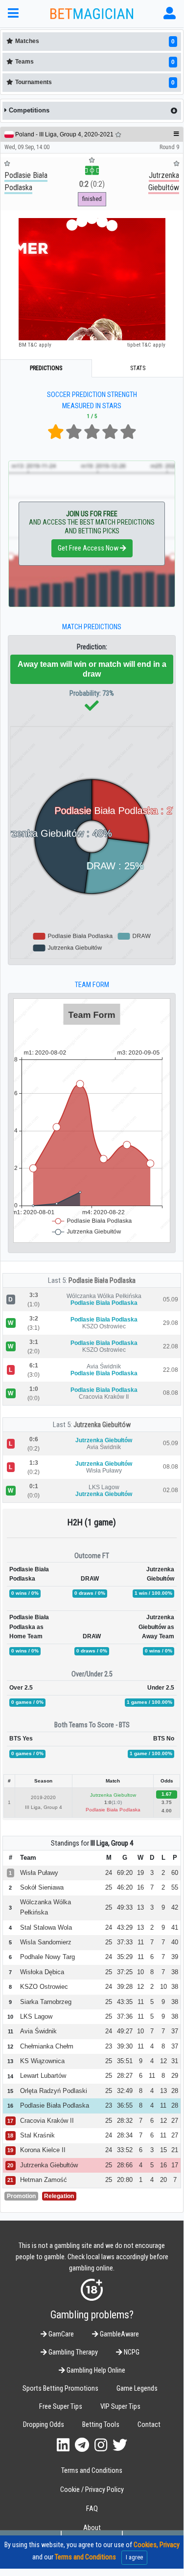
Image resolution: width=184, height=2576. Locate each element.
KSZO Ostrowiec (44, 1987)
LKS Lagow (36, 2016)
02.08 (171, 1490)
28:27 (125, 2076)
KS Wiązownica (42, 2061)
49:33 (125, 1907)
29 (175, 2076)
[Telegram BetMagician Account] (82, 2445)
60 (175, 1873)
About (92, 2528)
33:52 (125, 2150)
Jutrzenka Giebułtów (102, 1425)
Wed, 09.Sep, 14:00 (27, 147)
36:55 (125, 2105)
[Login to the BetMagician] (170, 13)
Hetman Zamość (44, 2180)
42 (175, 1907)
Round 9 (169, 147)
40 (175, 1942)
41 (175, 1927)
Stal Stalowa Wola (46, 1927)
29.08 (171, 1323)
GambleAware (119, 2334)
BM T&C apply (35, 345)
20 (163, 2180)
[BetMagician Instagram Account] (101, 2445)
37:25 (125, 1972)
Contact (149, 2425)
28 (175, 2091)
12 (140, 1987)
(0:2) (92, 184)
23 (109, 2046)
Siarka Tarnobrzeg (46, 2002)
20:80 (125, 2180)
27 (175, 2121)
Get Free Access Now (89, 548)
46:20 (125, 1887)
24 (109, 1873)
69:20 (125, 1873)
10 (140, 1972)
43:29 (125, 1927)
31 (175, 2061)
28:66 (125, 2165)
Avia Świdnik (38, 2031)
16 (140, 1887)
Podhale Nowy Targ (47, 1957)
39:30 (125, 2046)
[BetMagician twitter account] (120, 2445)
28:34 (125, 2135)
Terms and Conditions (92, 2471)
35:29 (125, 1957)
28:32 (125, 2121)
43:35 (125, 2002)
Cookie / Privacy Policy (92, 2490)
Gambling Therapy (72, 2352)
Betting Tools (101, 2425)
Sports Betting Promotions (60, 2389)
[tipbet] (92, 279)
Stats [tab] (138, 368)
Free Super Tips (61, 2407)
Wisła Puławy (39, 1873)
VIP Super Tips (120, 2407)
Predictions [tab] (46, 368)
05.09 (171, 1299)
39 (175, 1957)
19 (140, 1873)
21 (175, 2150)
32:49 (125, 2091)
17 (175, 2165)
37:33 (125, 1942)
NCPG (131, 2352)
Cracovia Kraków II (47, 2121)
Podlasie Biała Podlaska (102, 1280)
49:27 (125, 2031)
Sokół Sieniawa (42, 1887)
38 (175, 1972)
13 (140, 1907)
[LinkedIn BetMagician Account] (63, 2445)
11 (141, 1942)
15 (163, 2150)
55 (175, 1887)
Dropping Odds (44, 2425)
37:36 (125, 2016)
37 (175, 2031)
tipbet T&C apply (146, 345)
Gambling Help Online (95, 2370)
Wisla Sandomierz (46, 1942)
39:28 (125, 1987)
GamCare (60, 2334)
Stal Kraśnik (37, 2135)
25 (109, 1887)
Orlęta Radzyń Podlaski (54, 2091)
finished (92, 199)
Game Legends (137, 2389)
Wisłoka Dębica (42, 1972)
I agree (134, 2557)
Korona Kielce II (43, 2150)
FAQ (92, 2509)
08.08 (171, 1393)
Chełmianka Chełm (47, 2046)
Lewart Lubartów (43, 2076)
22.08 (171, 1346)
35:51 (125, 2061)
